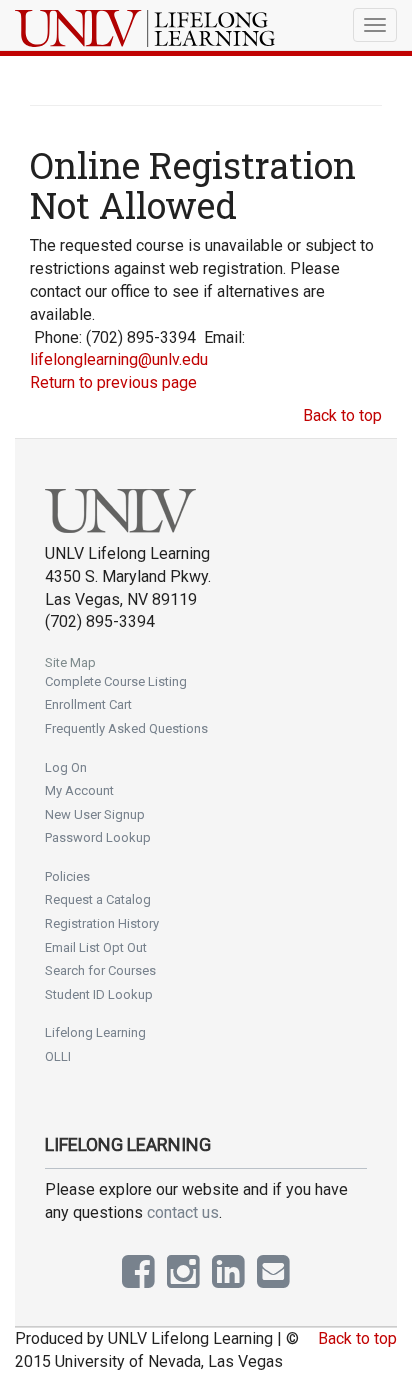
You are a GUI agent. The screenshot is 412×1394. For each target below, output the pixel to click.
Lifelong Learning (95, 1032)
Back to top (342, 415)
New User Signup (95, 814)
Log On (66, 767)
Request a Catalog (98, 899)
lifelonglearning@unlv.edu (119, 359)
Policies (67, 876)
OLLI (58, 1056)
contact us (183, 1212)
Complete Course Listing (116, 681)
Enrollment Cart (88, 704)
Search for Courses (100, 970)
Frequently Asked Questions (126, 728)
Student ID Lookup (99, 994)
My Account (79, 790)
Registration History (102, 923)
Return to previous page (113, 382)
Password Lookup (98, 837)
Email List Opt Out (96, 947)
